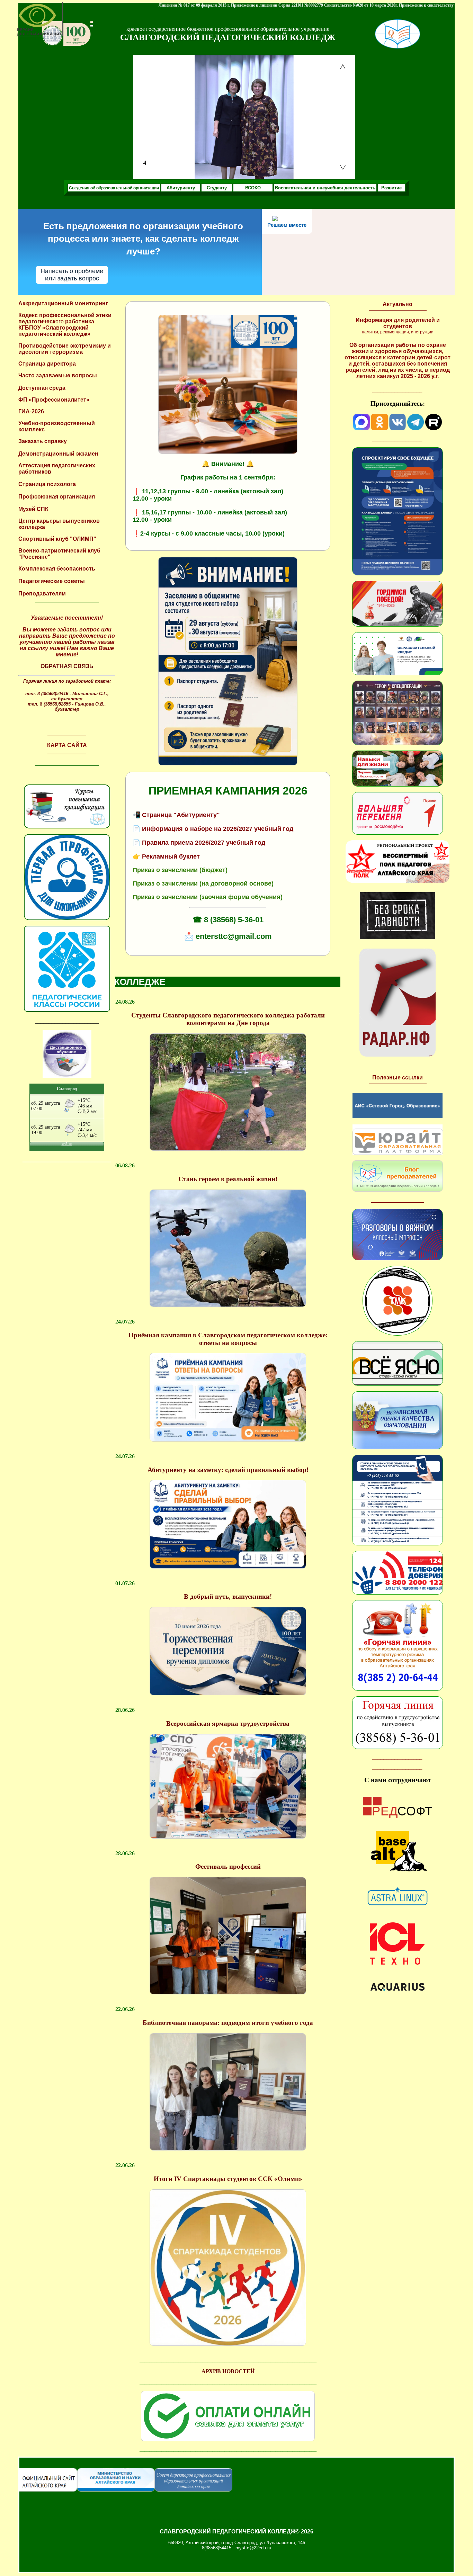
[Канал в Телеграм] (416, 428)
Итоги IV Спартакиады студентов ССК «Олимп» (228, 2179)
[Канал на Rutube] (434, 428)
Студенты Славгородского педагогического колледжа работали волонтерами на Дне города (228, 1019)
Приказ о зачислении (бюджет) (180, 870)
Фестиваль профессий (228, 1866)
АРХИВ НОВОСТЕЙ (228, 2371)
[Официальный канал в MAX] (362, 428)
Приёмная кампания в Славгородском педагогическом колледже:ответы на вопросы (228, 1339)
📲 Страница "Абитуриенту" (176, 815)
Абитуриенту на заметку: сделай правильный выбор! (228, 1470)
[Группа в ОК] (380, 428)
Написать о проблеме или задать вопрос (72, 275)
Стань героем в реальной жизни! (228, 1179)
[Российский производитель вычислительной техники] (398, 1963)
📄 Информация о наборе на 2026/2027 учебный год (213, 829)
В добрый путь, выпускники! (228, 1596)
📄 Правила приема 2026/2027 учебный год (199, 843)
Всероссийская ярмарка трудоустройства (228, 1724)
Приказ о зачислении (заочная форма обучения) (208, 897)
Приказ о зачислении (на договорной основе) (203, 883)
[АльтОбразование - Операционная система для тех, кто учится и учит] (398, 1882)
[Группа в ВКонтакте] (398, 428)
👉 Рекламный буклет (166, 856)
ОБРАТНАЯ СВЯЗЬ (67, 666)
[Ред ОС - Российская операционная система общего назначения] (398, 1816)
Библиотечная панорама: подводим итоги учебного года (228, 2023)
